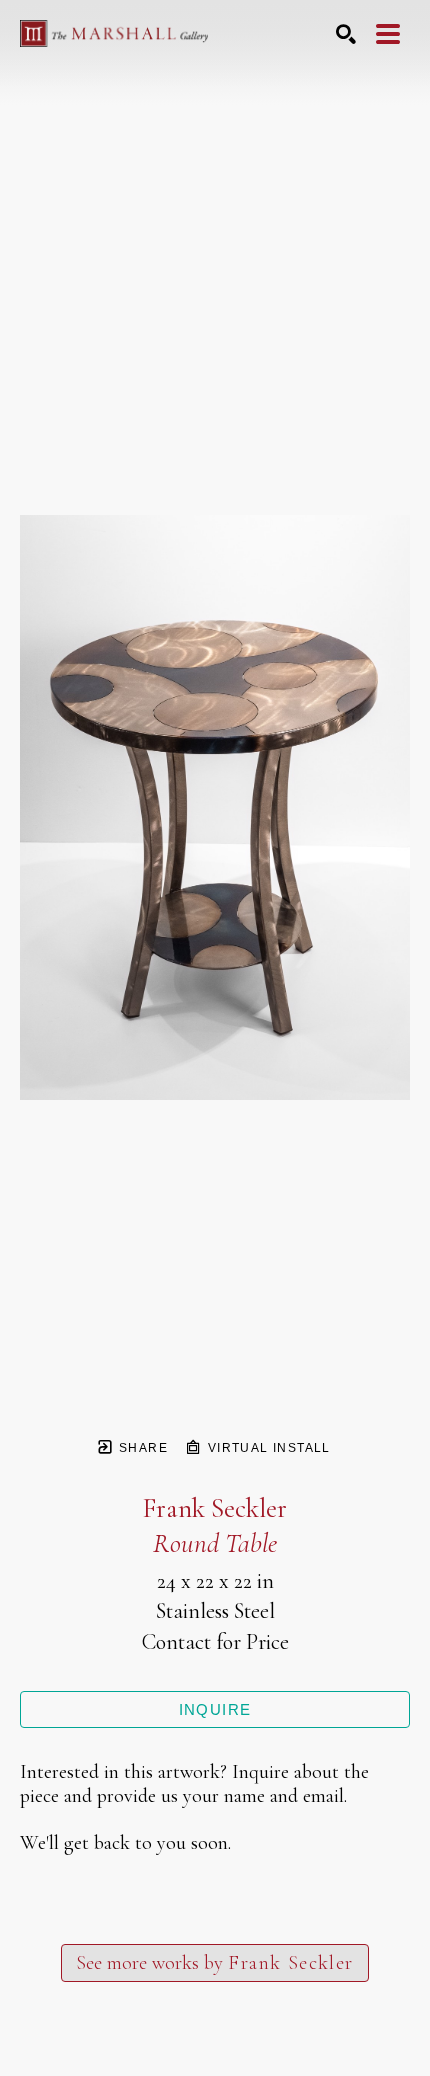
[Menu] (388, 34)
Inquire (215, 1709)
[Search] (346, 34)
